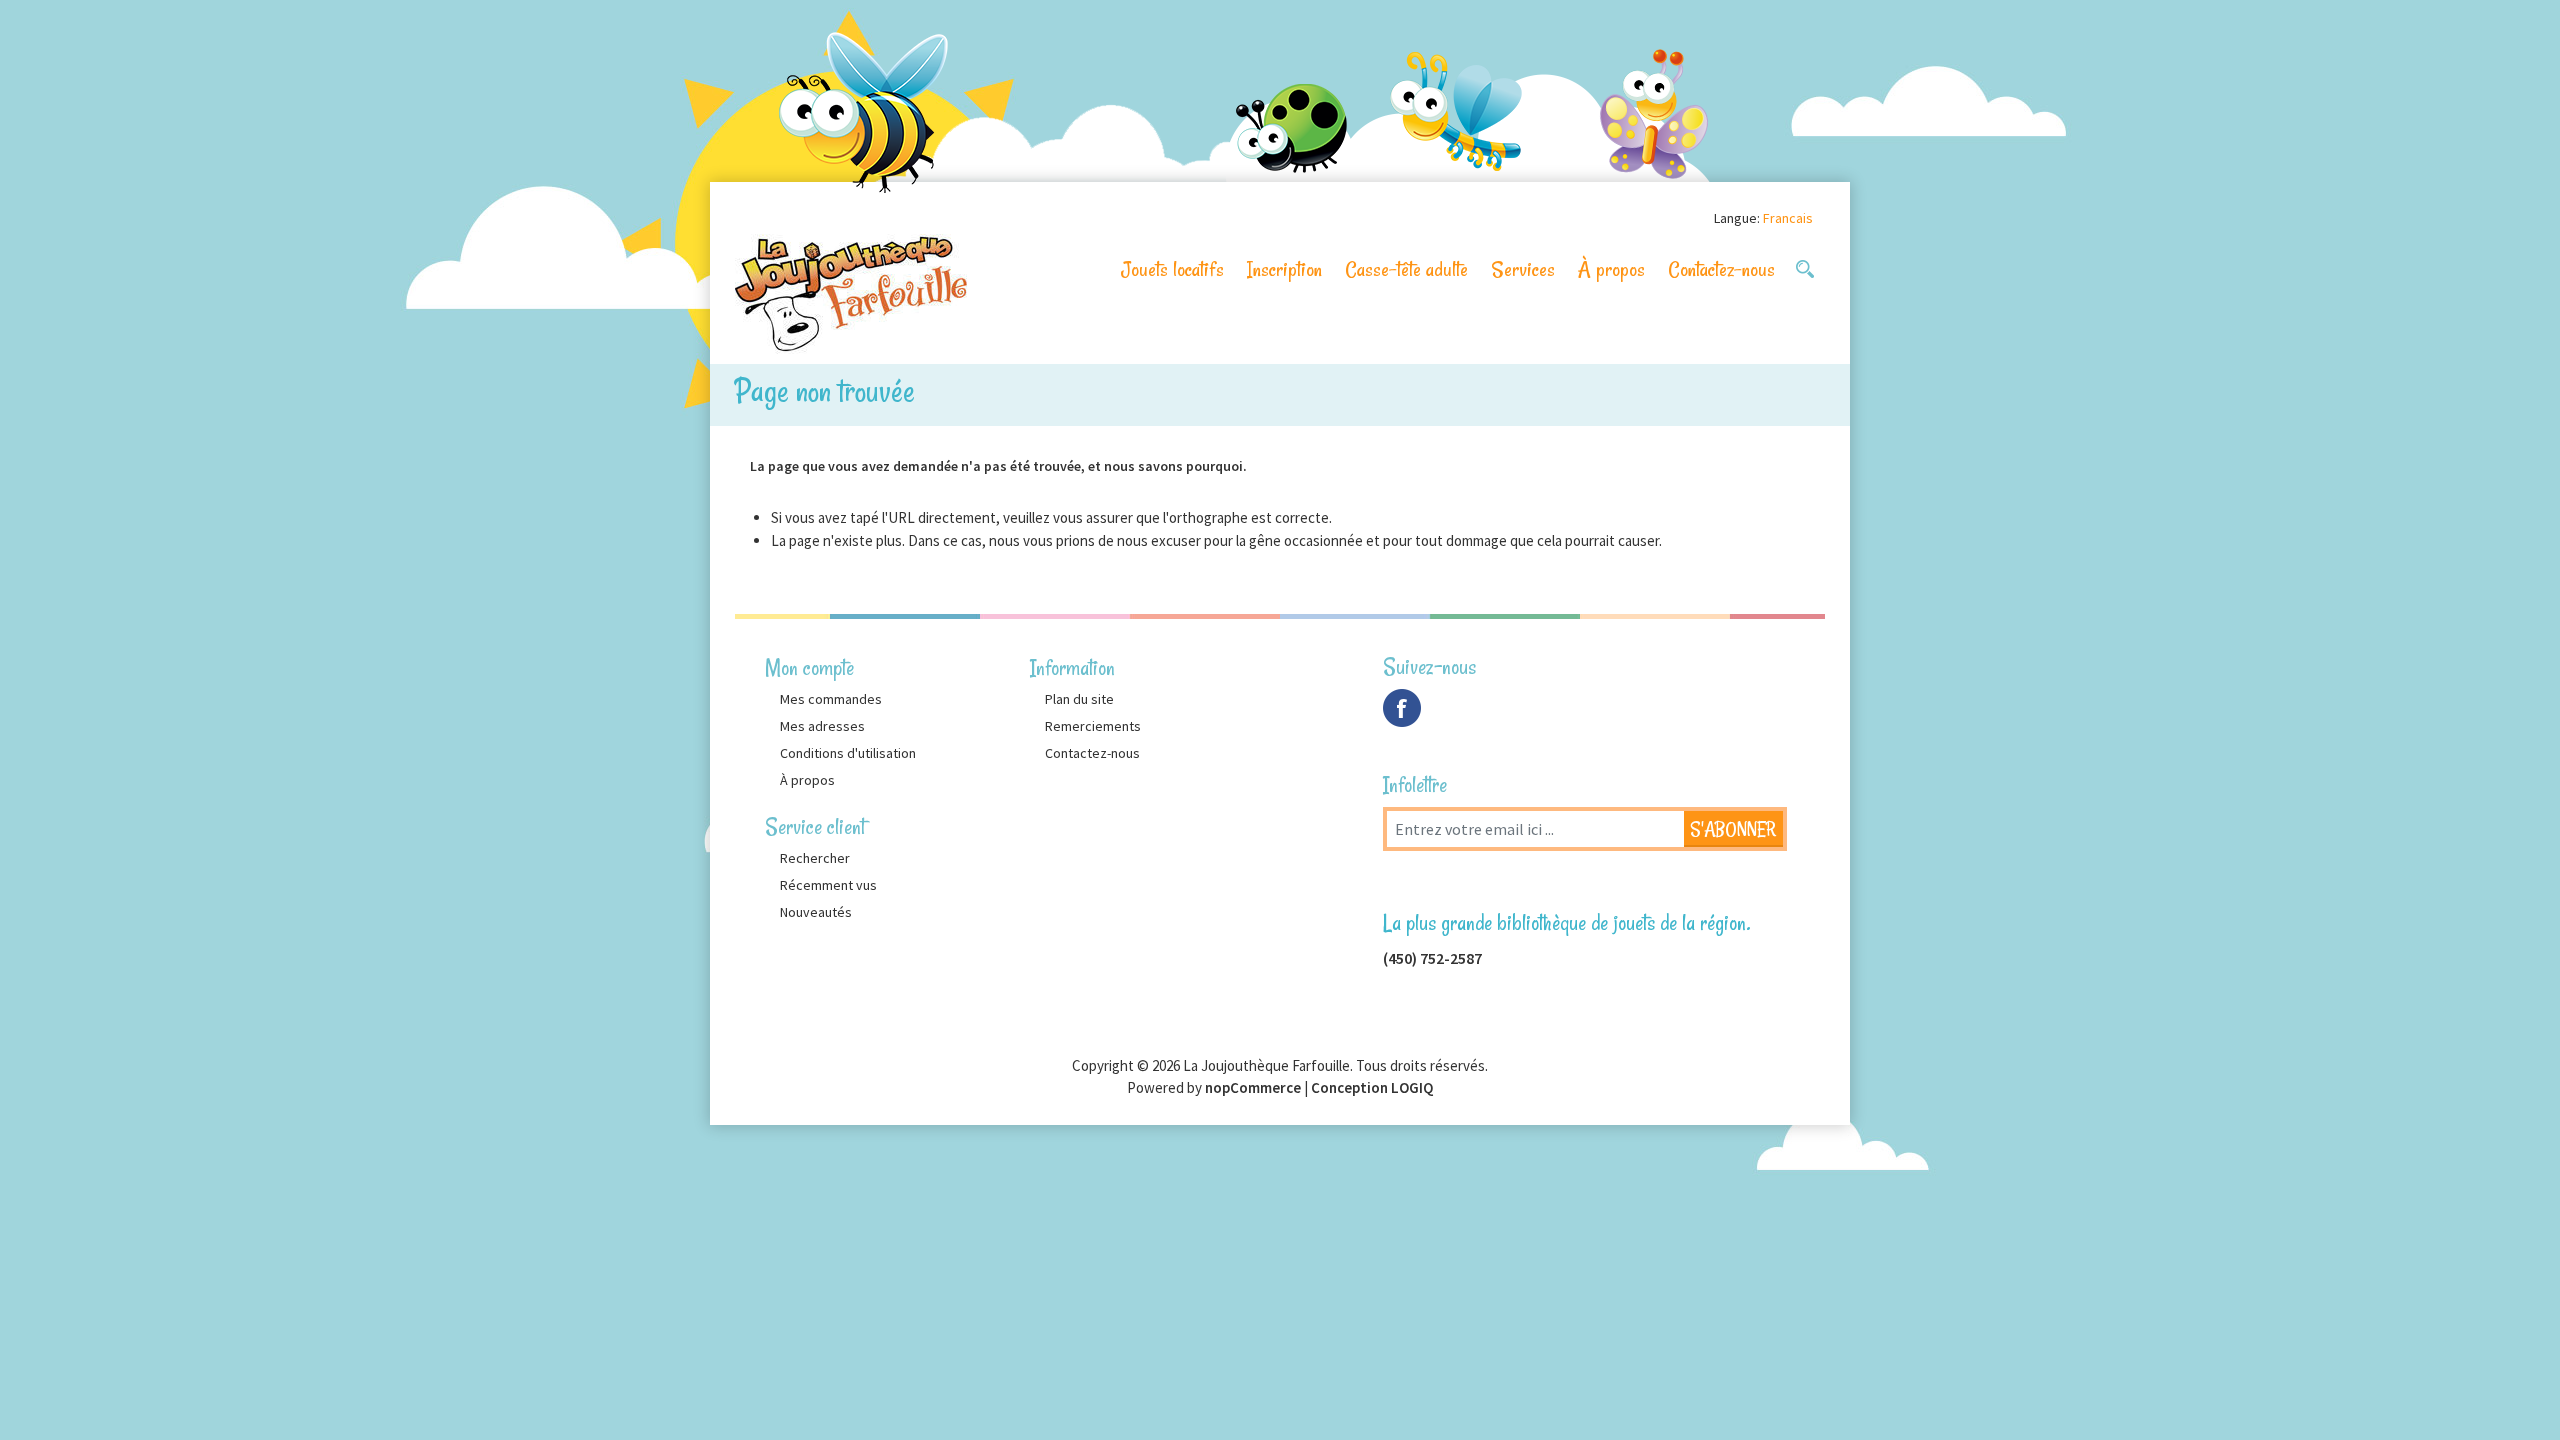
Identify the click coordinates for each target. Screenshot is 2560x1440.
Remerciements (1093, 726)
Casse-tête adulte (1406, 269)
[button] (1805, 269)
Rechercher (815, 858)
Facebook (1402, 708)
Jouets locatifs (1172, 269)
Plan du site (1079, 699)
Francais (1788, 218)
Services (1523, 269)
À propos (1611, 269)
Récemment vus (828, 885)
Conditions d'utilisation (848, 753)
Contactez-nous (1721, 269)
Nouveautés (816, 912)
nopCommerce (1253, 1087)
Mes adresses (822, 726)
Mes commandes (831, 699)
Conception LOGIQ (1372, 1087)
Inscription (1284, 269)
